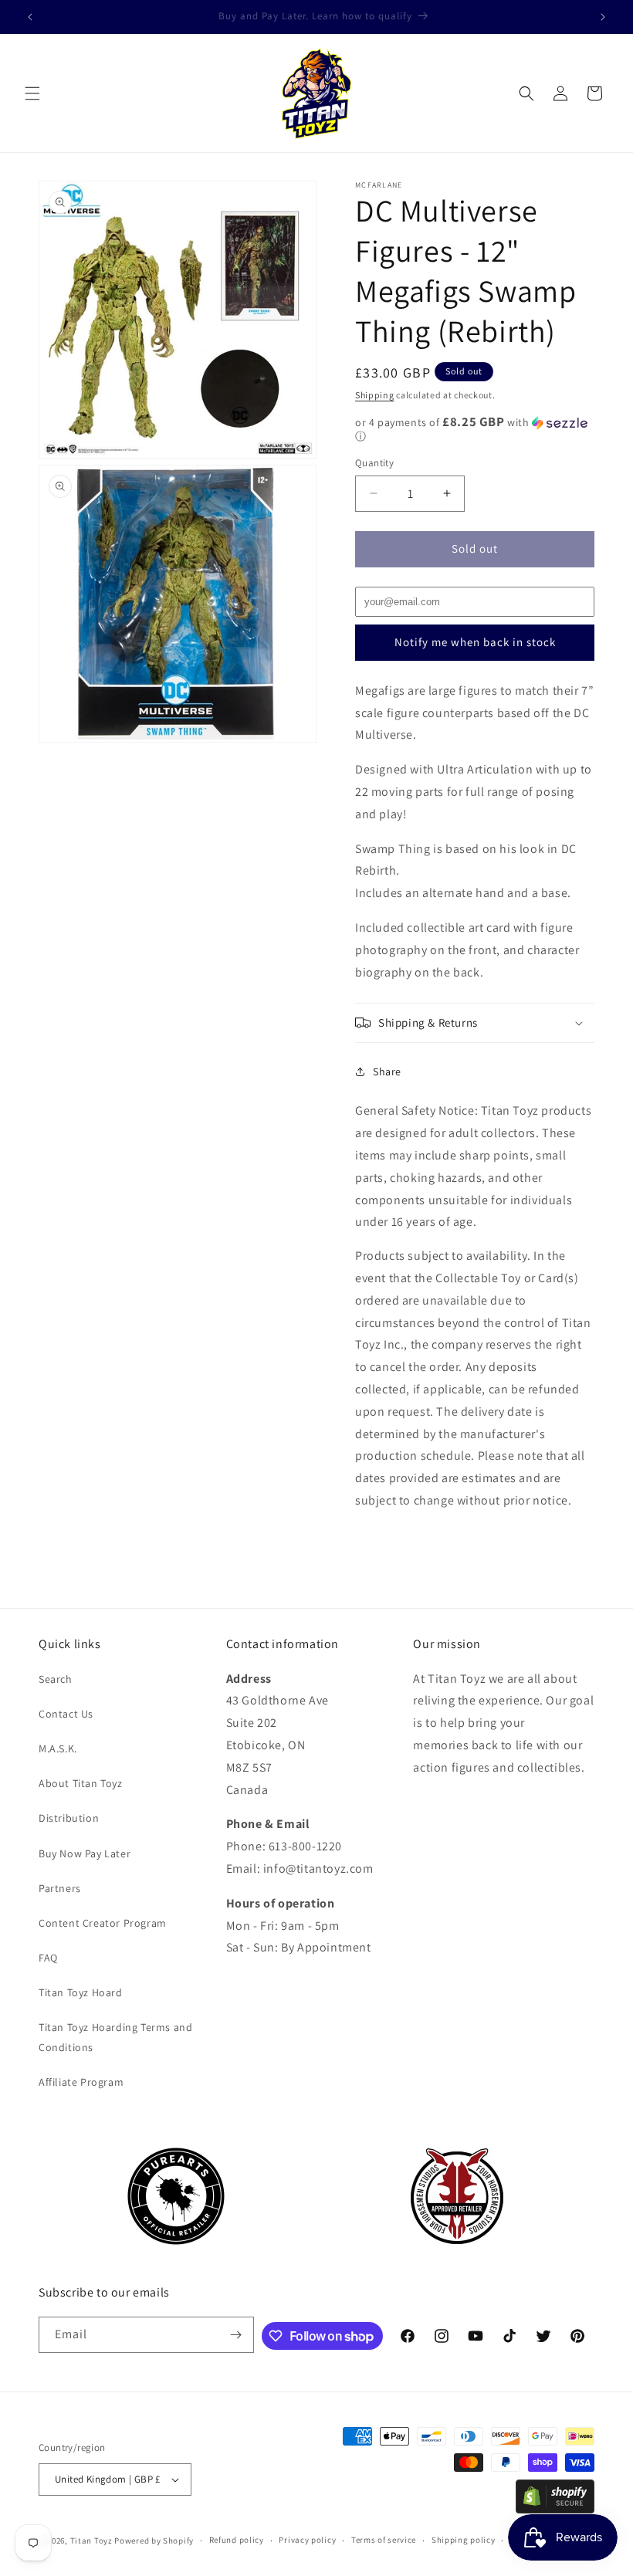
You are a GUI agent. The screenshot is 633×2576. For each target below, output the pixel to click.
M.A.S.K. (58, 1748)
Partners (60, 1888)
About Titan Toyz (81, 1783)
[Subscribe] (236, 2335)
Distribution (69, 1818)
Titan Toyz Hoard (81, 1992)
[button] (32, 93)
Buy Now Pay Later (85, 1853)
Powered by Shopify (154, 2540)
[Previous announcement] (30, 17)
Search (56, 1679)
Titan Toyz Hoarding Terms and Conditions (115, 2037)
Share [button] (387, 1071)
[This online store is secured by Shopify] (555, 2509)
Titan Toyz (91, 2540)
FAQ (48, 1958)
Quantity (374, 463)
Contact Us (66, 1714)
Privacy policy (307, 2540)
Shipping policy (464, 2540)
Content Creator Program (103, 1923)
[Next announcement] (603, 17)
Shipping (375, 395)
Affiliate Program (81, 2082)
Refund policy (237, 2540)
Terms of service (384, 2540)
